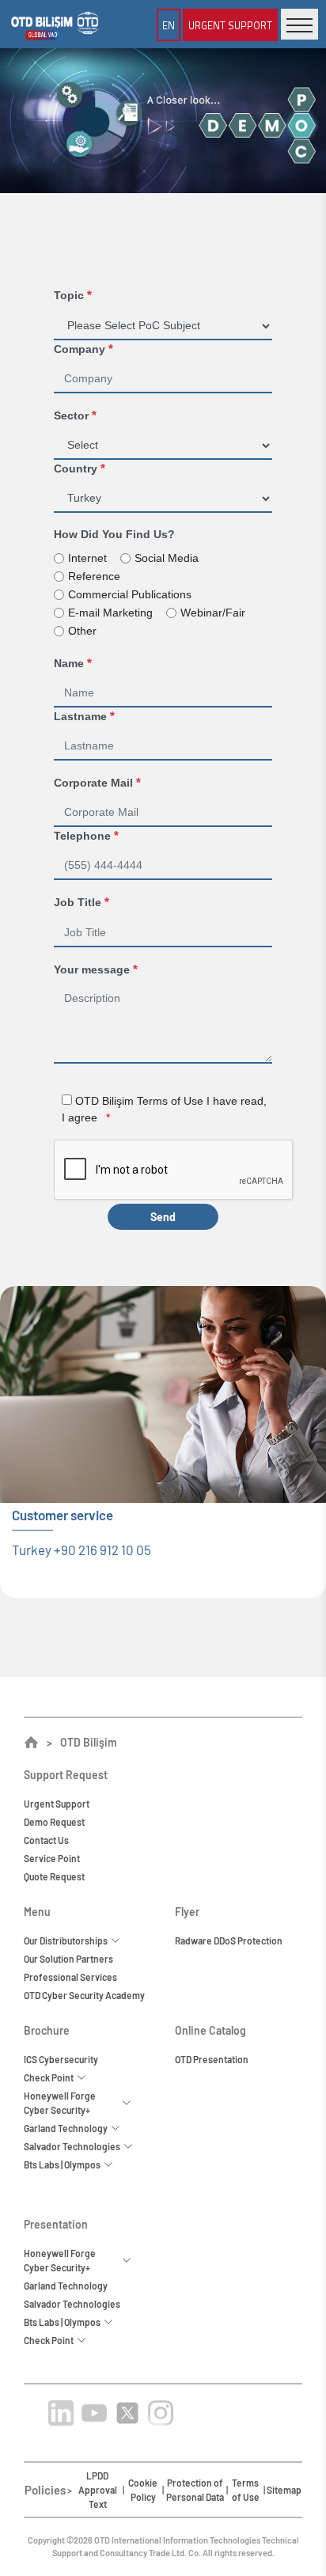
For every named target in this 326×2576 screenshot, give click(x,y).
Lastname (84, 716)
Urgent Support (57, 1804)
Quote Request (54, 1876)
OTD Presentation (212, 2059)
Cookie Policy (143, 2490)
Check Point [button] (50, 2077)
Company (83, 349)
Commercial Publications (130, 594)
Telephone (86, 835)
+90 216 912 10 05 (102, 1550)
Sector (75, 415)
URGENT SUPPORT (230, 25)
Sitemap (284, 2490)
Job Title (81, 902)
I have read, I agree (164, 1109)
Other (82, 631)
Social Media (167, 558)
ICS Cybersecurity (61, 2059)
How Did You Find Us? (114, 534)
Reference (94, 576)
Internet (87, 558)
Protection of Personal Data (195, 2490)
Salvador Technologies (72, 2304)
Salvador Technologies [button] (74, 2146)
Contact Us (46, 1840)
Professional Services (70, 1977)
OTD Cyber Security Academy (84, 1995)
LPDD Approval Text (98, 2490)
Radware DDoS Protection (229, 1941)
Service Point (52, 1858)
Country (80, 468)
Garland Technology (66, 2286)
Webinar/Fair (213, 613)
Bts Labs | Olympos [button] (64, 2164)
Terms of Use (246, 2490)
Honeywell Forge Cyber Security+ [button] (60, 2103)
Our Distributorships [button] (67, 1941)
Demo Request (54, 1822)
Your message (96, 969)
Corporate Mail (97, 782)
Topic (73, 295)
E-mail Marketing (110, 613)
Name (73, 663)
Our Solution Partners (68, 1959)
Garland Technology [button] (67, 2128)
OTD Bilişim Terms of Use (141, 1101)
